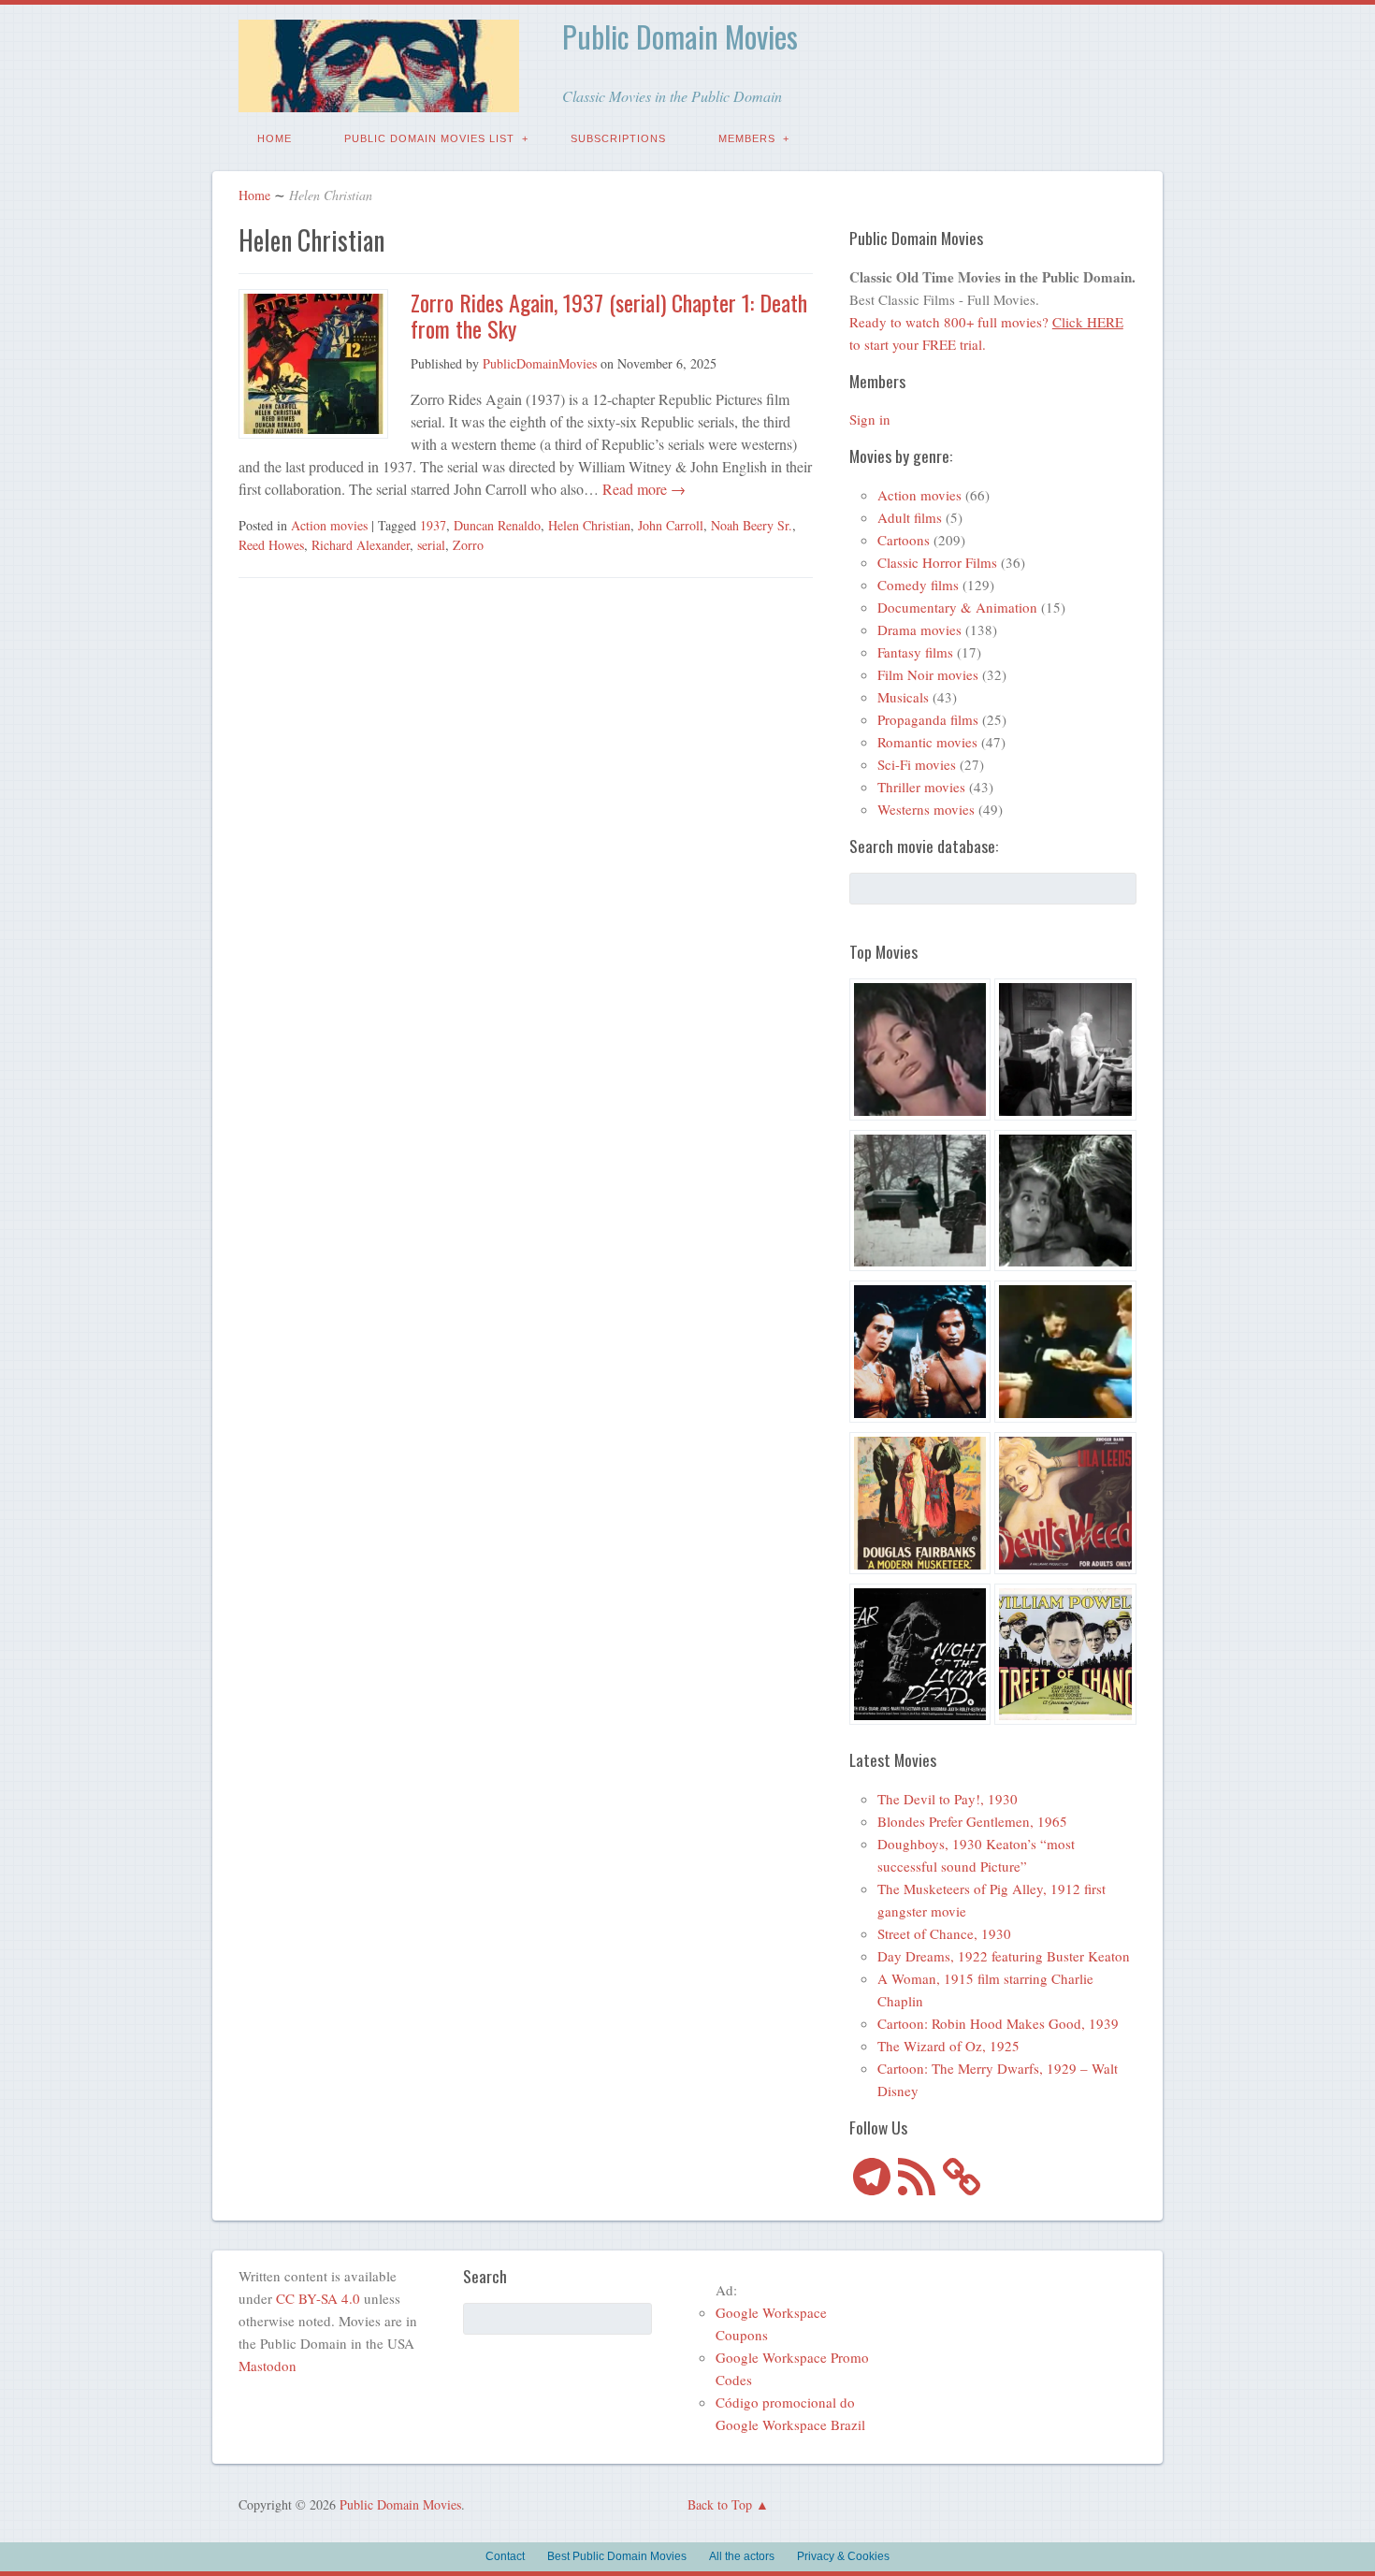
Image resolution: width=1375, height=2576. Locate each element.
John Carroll (671, 525)
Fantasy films (915, 652)
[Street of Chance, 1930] (1065, 1657)
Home (275, 138)
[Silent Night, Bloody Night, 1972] (920, 1204)
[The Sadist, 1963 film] (1065, 1204)
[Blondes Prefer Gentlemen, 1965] (1065, 1354)
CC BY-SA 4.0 (318, 2298)
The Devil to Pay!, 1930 (948, 1799)
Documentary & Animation (957, 607)
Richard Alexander (361, 545)
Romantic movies (927, 742)
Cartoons (904, 540)
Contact (505, 2556)
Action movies (329, 525)
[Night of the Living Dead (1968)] (920, 1657)
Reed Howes (271, 545)
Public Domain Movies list (429, 138)
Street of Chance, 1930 (944, 1933)
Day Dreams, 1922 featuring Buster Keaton (1004, 1956)
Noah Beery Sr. (752, 525)
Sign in (870, 419)
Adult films (910, 517)
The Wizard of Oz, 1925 (948, 2046)
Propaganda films (928, 719)
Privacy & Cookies (843, 2556)
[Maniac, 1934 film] (1065, 1052)
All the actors (742, 2556)
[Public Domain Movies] (379, 99)
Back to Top (720, 2504)
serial (431, 545)
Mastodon (268, 2366)
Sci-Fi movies (917, 764)
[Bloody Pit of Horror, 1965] (920, 1052)
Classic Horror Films (937, 562)
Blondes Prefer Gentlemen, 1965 (972, 1821)
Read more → (642, 489)
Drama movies (919, 630)
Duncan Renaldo (497, 525)
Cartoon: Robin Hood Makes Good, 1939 (998, 2023)
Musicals (903, 697)
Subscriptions (618, 138)
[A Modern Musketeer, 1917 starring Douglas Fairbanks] (920, 1506)
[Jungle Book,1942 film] (920, 1354)
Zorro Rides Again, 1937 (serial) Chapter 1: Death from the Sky (609, 316)
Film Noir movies (928, 674)
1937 (433, 525)
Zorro (468, 545)
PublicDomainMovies (540, 363)
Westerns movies (926, 809)
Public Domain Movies (680, 36)
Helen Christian (589, 525)
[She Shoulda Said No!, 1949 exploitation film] (1065, 1506)
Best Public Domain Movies (617, 2556)
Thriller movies (921, 787)
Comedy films (918, 585)
